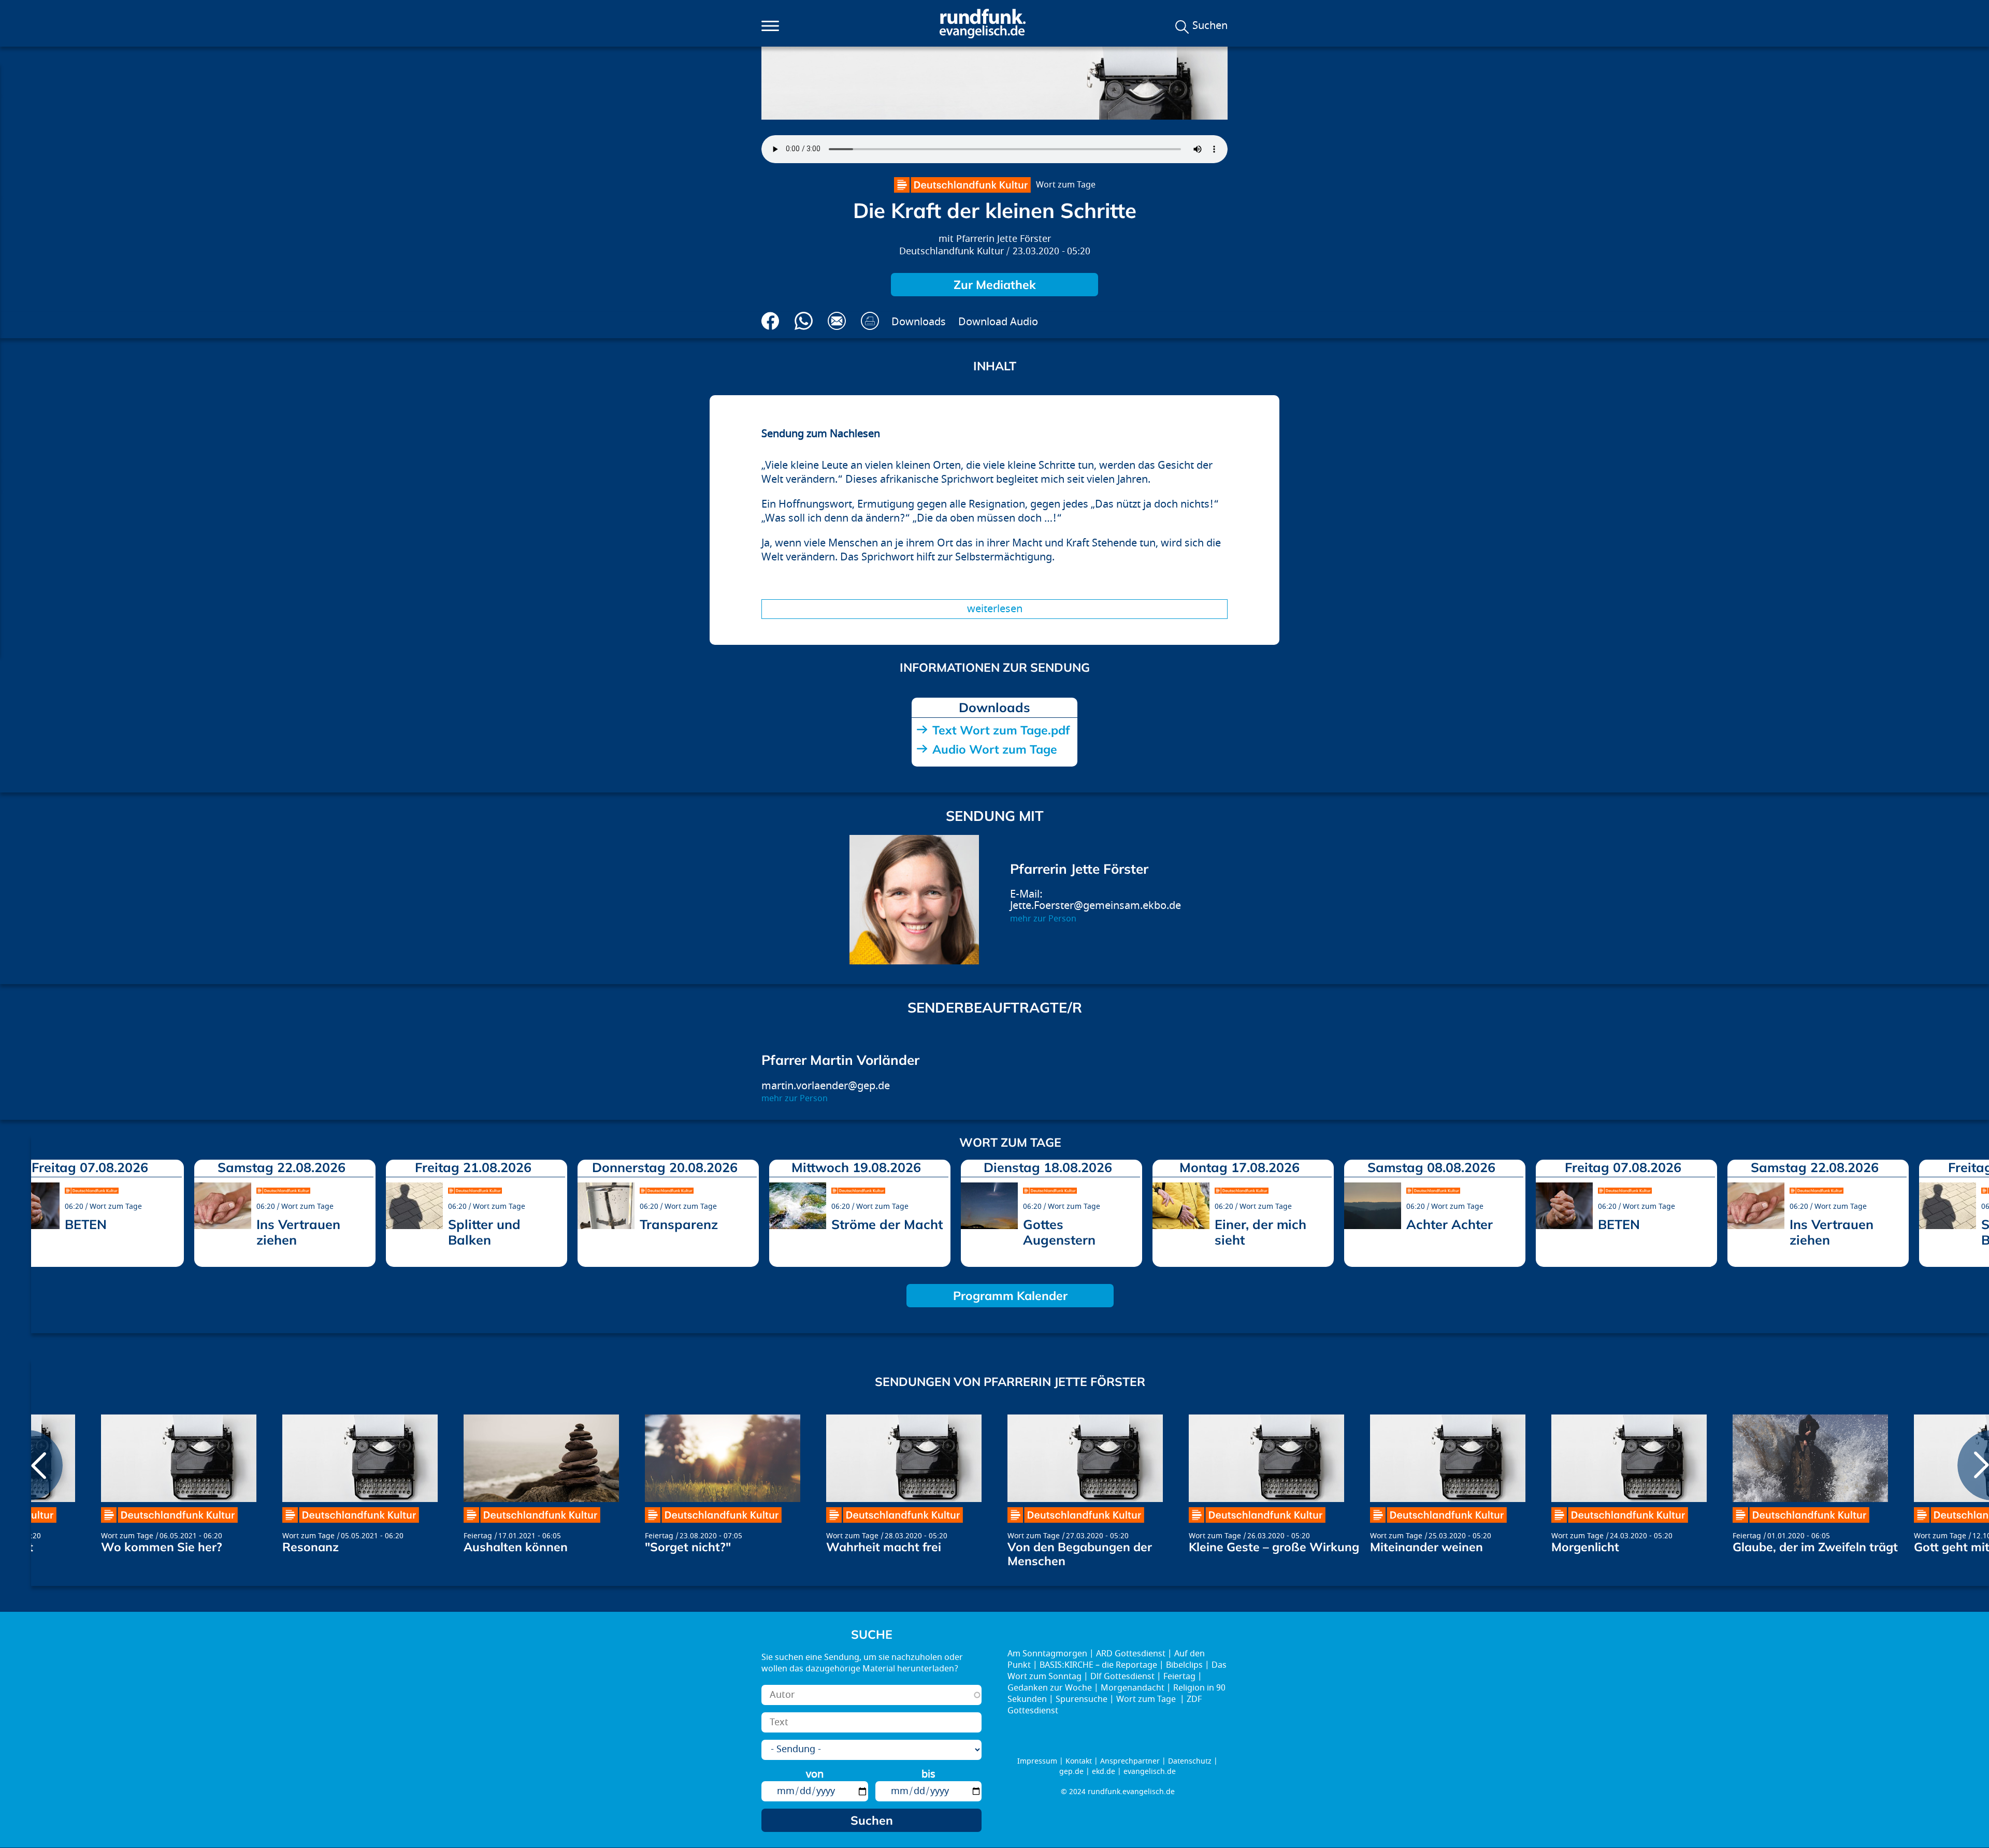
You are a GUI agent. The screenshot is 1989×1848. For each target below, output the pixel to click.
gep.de (1071, 1772)
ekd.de (1104, 1772)
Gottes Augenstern (1059, 1232)
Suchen (1210, 26)
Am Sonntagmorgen (1047, 1654)
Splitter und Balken (484, 1232)
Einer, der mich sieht (1260, 1232)
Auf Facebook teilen (770, 321)
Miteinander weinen (1426, 1547)
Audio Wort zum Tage (995, 749)
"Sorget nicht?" (688, 1547)
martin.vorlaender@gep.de (826, 1086)
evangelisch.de (1150, 1772)
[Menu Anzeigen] (770, 26)
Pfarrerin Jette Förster (1004, 239)
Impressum (1037, 1761)
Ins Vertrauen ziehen (298, 1232)
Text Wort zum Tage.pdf (1001, 730)
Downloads (919, 322)
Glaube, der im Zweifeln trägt (1815, 1547)
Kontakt (1079, 1761)
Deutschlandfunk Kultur (952, 251)
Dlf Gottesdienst (1122, 1677)
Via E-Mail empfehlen (837, 321)
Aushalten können (516, 1547)
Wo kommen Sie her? (162, 1547)
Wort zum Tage (1066, 185)
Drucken (870, 321)
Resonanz (311, 1547)
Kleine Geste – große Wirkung (1274, 1547)
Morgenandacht (1133, 1688)
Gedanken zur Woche (1050, 1688)
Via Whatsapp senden (804, 321)
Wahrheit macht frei (884, 1547)
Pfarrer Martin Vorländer (840, 1060)
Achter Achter (1450, 1224)
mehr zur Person (1043, 919)
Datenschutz (1190, 1761)
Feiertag (478, 1536)
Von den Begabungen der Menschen (1080, 1554)
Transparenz (679, 1224)
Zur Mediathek (995, 285)
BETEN (86, 1224)
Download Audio (998, 322)
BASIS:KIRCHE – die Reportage (1098, 1665)
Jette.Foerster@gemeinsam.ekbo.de (1096, 906)
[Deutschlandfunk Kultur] (962, 185)
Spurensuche (1082, 1699)
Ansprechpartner (1130, 1761)
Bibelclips (1184, 1665)
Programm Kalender (1010, 1296)
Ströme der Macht (887, 1224)
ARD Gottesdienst (1131, 1654)
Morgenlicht (1585, 1547)
